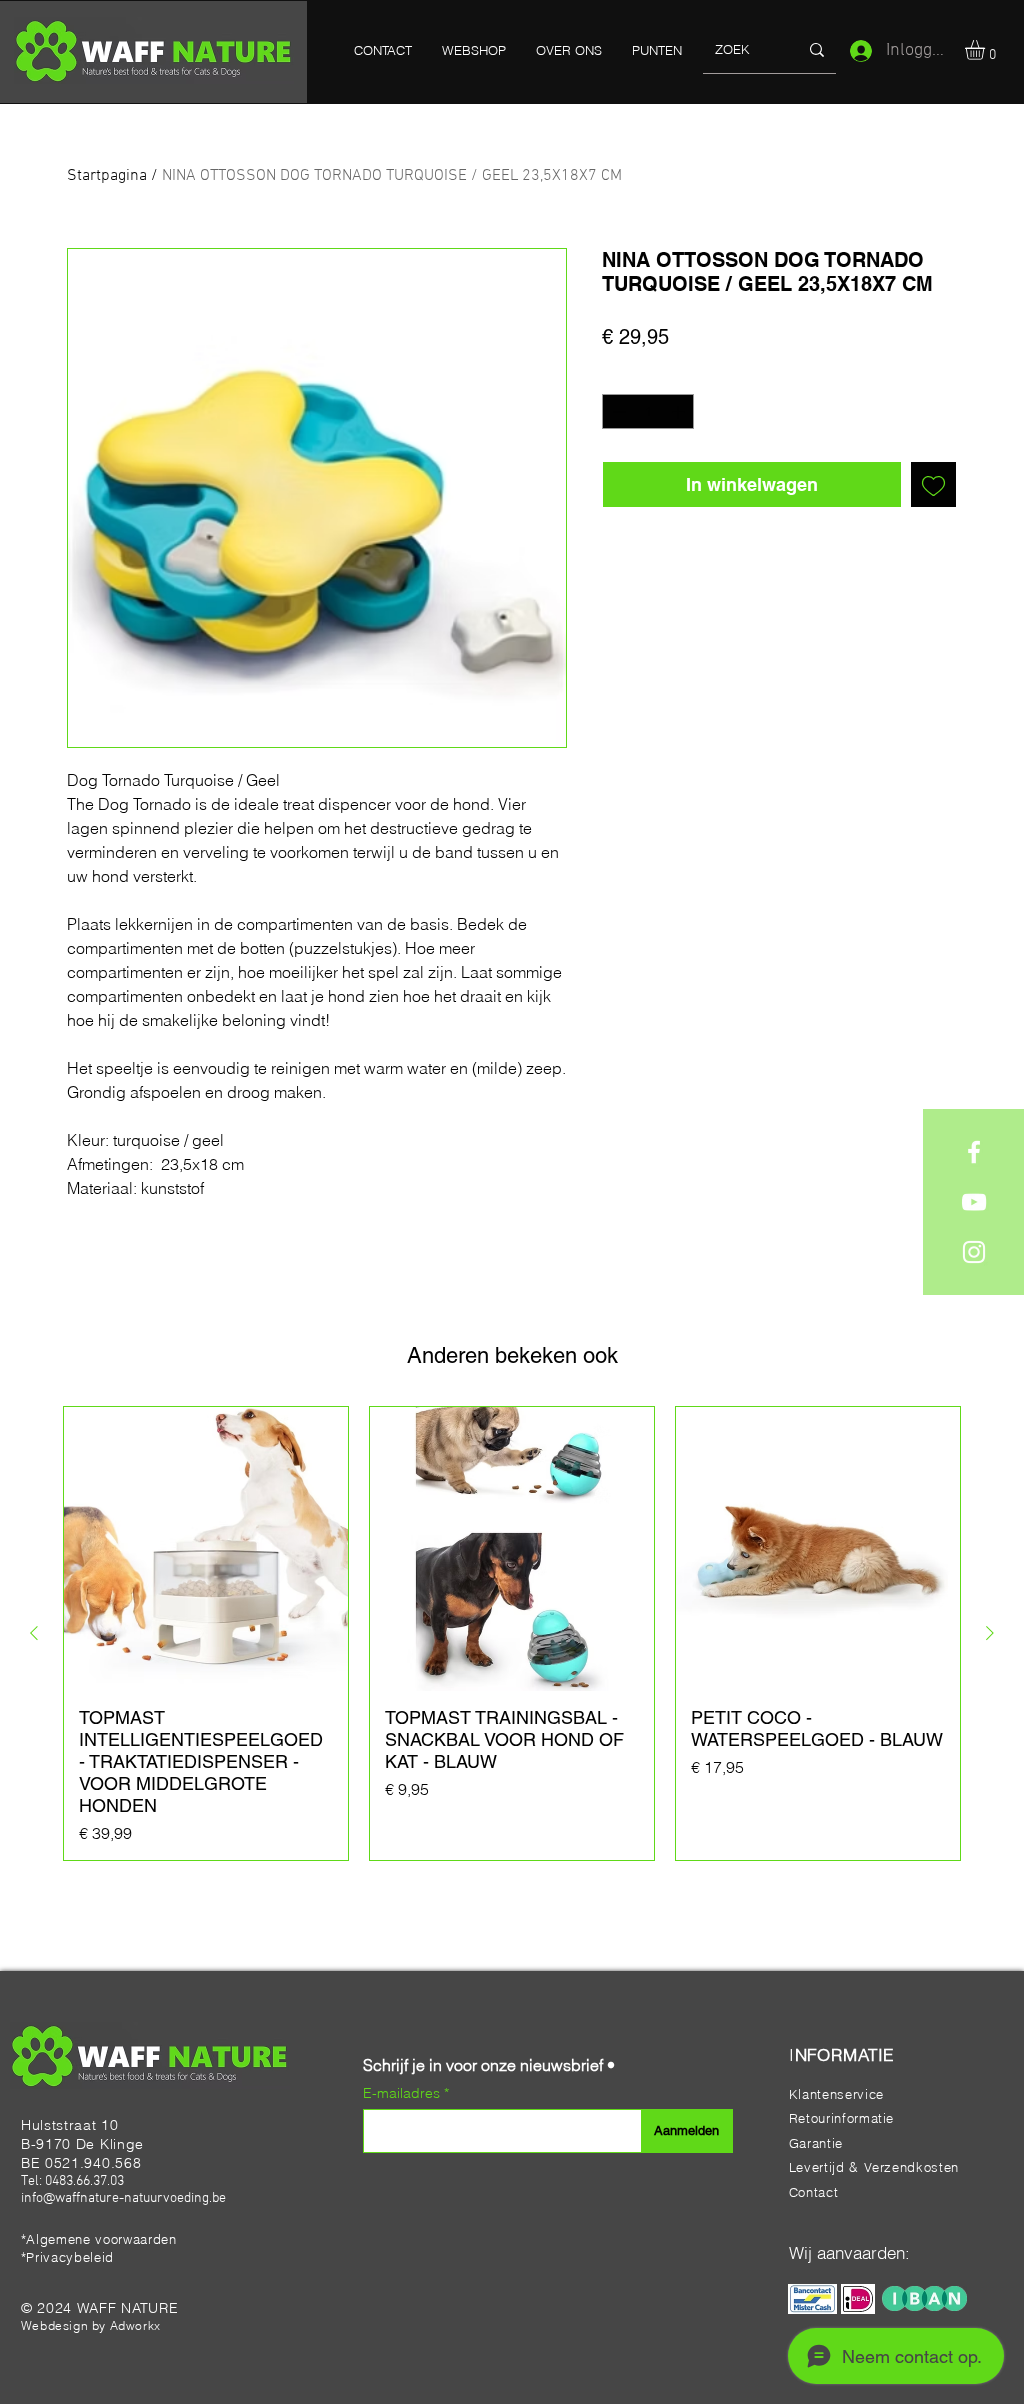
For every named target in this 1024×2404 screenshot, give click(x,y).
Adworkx (135, 2325)
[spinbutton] (648, 412)
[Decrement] (617, 412)
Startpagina (107, 176)
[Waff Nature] (974, 1152)
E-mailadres (403, 2093)
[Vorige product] (34, 1633)
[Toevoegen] (933, 484)
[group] (512, 1633)
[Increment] (680, 412)
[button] (986, 50)
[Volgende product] (990, 1633)
